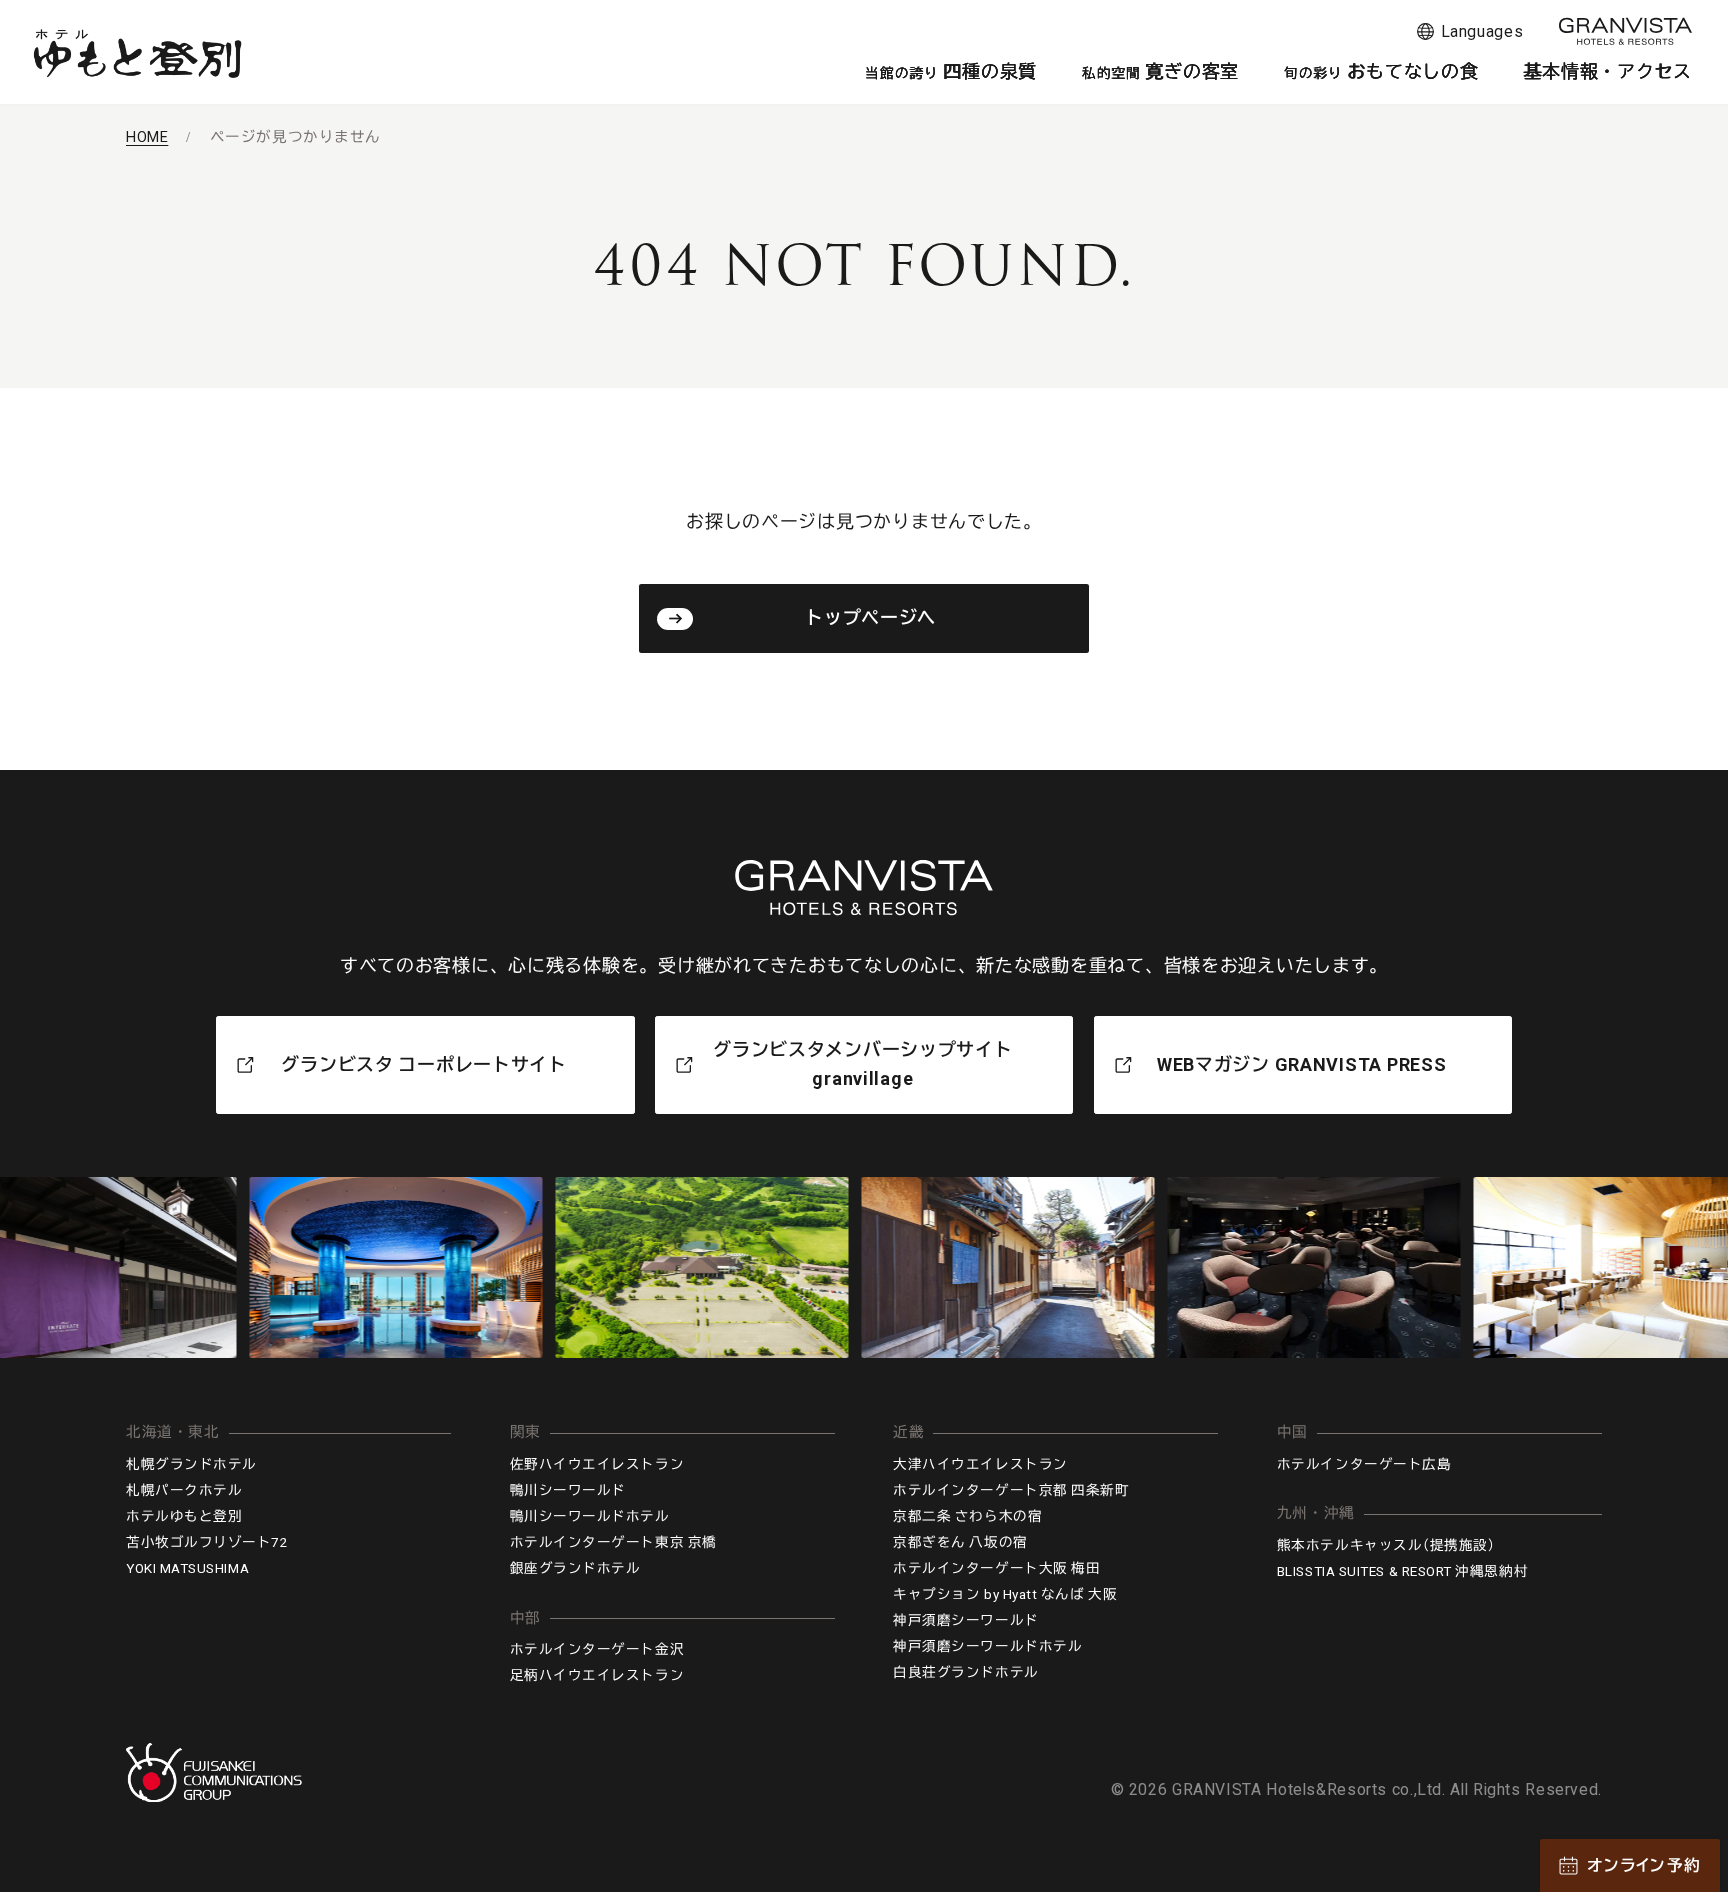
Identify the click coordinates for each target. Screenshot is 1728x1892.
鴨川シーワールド (568, 1490)
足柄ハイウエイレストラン (597, 1675)
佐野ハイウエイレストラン (597, 1464)
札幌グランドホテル (191, 1464)
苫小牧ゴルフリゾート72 (207, 1542)
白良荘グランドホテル (965, 1672)
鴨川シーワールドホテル (590, 1516)
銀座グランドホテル (575, 1568)
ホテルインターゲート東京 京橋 (613, 1542)
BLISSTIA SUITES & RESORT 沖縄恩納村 (1402, 1571)
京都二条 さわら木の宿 (967, 1516)
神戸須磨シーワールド (965, 1620)
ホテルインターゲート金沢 (597, 1649)
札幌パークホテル (184, 1490)
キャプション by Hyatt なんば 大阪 (1005, 1594)
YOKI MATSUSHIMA (187, 1568)
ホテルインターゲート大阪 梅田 (996, 1568)
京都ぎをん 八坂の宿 (960, 1542)
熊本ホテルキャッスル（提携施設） (1386, 1545)
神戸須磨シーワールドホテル (987, 1646)
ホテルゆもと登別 (184, 1516)
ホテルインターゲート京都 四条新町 (1011, 1490)
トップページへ (870, 617)
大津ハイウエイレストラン (980, 1464)
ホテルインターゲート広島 (1364, 1464)
